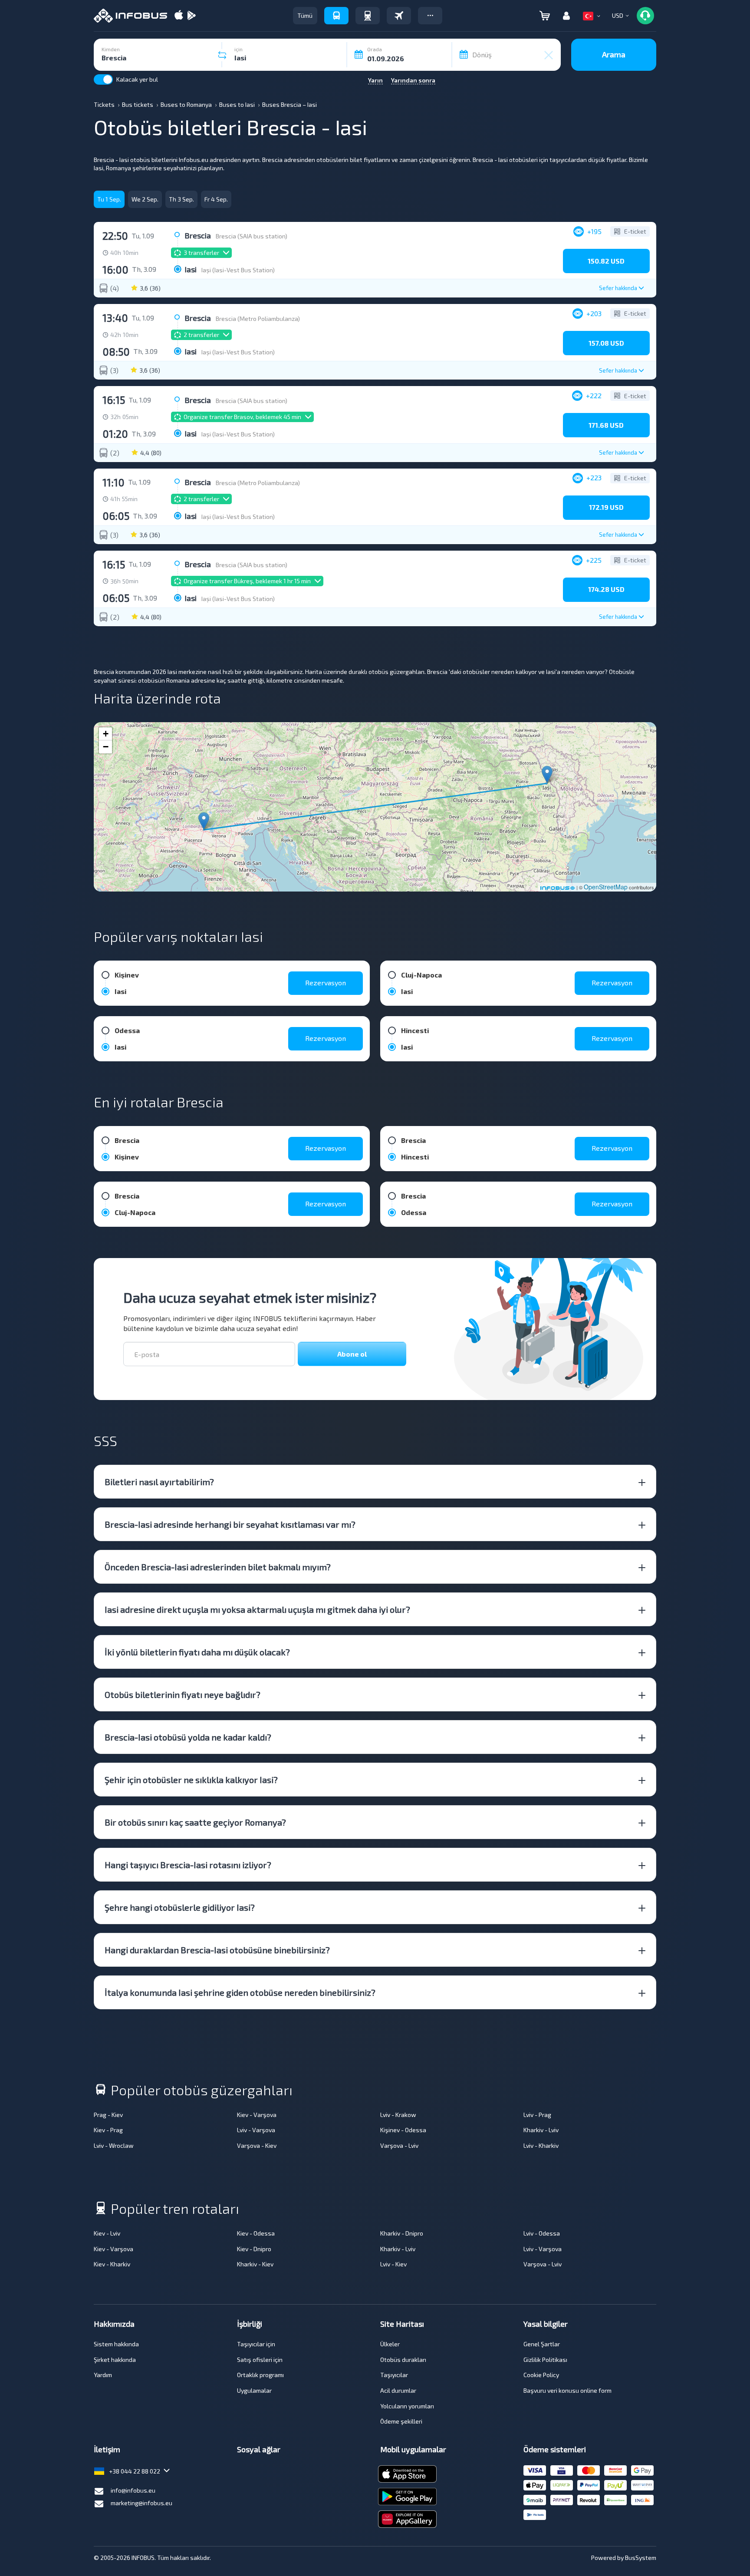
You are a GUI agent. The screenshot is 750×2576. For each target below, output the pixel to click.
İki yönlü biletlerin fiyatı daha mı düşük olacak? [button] (197, 1652)
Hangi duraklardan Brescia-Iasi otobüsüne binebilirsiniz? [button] (217, 1950)
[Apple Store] (179, 16)
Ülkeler (390, 2344)
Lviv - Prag (537, 2115)
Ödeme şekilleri (401, 2421)
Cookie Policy (541, 2375)
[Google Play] (191, 16)
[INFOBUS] (130, 16)
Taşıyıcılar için (256, 2344)
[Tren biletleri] (368, 16)
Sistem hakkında (116, 2344)
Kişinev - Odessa (403, 2130)
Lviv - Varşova (256, 2130)
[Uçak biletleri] (399, 16)
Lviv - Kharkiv (541, 2145)
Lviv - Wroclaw (114, 2145)
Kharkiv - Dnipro (402, 2233)
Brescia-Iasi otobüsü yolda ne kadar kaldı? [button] (188, 1737)
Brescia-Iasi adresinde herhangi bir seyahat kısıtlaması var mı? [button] (230, 1524)
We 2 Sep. (145, 199)
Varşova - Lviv (399, 2145)
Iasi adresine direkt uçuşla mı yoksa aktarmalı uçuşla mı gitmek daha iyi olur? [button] (257, 1609)
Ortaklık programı (260, 2375)
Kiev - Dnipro (254, 2249)
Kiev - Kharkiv (112, 2264)
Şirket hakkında (115, 2360)
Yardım (103, 2375)
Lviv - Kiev (393, 2264)
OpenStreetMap (606, 887)
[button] (430, 16)
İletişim (107, 2449)
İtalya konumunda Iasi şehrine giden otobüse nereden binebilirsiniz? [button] (240, 1992)
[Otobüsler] (336, 16)
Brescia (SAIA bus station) (252, 236)
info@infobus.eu (133, 2490)
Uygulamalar (254, 2390)
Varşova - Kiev (257, 2145)
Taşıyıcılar (394, 2375)
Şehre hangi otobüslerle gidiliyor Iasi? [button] (180, 1907)
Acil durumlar (398, 2390)
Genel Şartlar (542, 2344)
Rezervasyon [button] (326, 983)
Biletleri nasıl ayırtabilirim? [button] (159, 1482)
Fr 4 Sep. (216, 199)
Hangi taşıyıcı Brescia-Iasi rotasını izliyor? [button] (188, 1865)
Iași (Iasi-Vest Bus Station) (238, 270)
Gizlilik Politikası (545, 2360)
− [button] (106, 747)
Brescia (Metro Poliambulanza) (258, 319)
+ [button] (106, 734)
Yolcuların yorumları (407, 2406)
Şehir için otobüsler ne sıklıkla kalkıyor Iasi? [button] (191, 1780)
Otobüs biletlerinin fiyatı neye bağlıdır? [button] (183, 1694)
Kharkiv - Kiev (255, 2264)
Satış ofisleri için (260, 2360)
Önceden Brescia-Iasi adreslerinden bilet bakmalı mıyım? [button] (218, 1567)
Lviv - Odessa (542, 2233)
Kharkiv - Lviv (541, 2130)
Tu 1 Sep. (109, 199)
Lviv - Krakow (398, 2115)
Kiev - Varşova (257, 2115)
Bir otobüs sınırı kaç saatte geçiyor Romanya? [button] (195, 1822)
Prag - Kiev (108, 2115)
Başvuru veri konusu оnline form (567, 2390)
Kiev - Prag (108, 2130)
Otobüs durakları (403, 2360)
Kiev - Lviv (107, 2233)
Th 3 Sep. (181, 199)
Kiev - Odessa (256, 2233)
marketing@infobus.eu (141, 2503)
